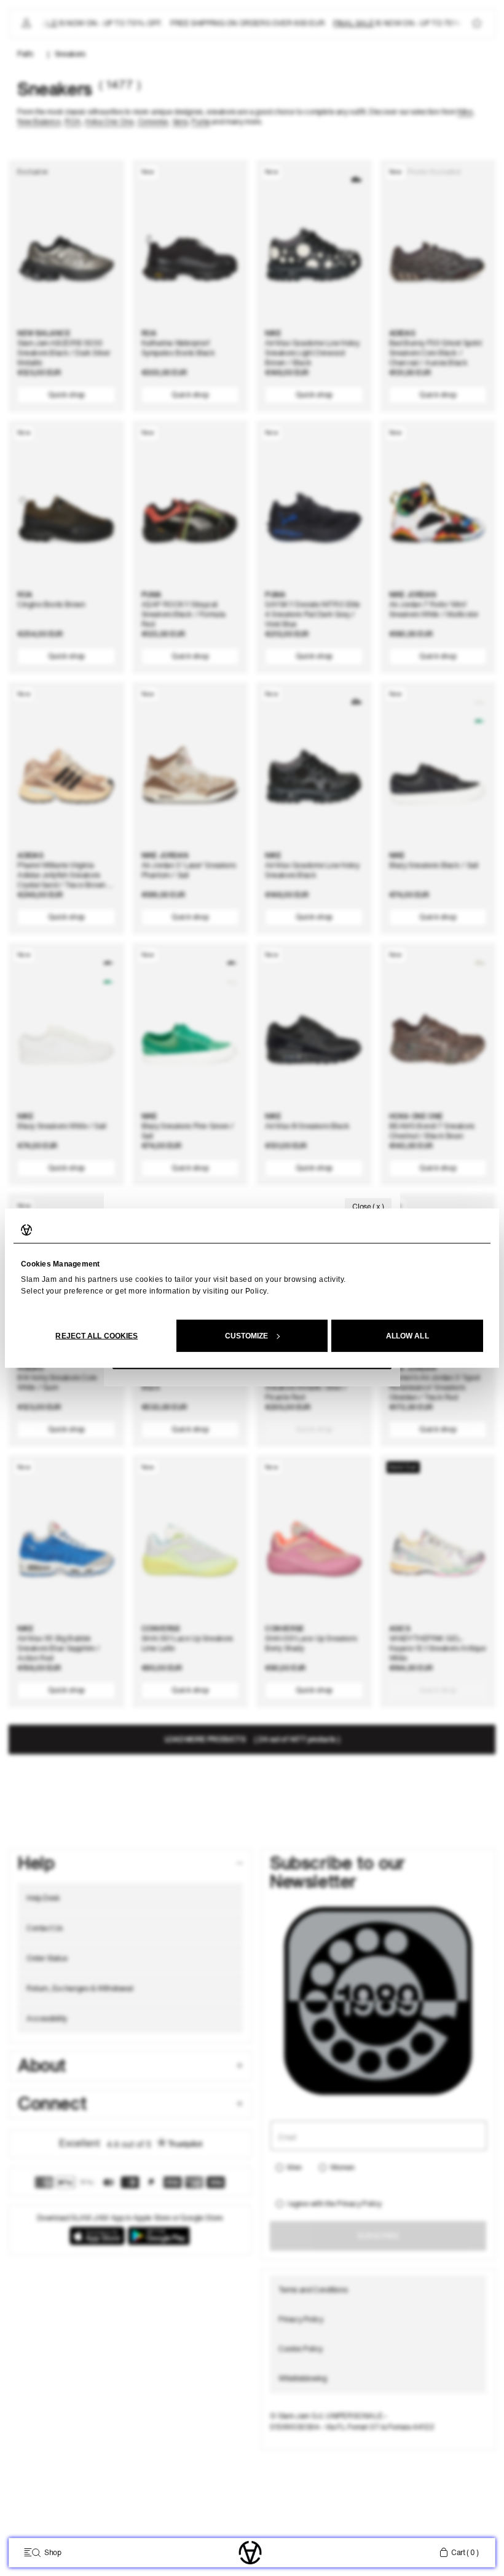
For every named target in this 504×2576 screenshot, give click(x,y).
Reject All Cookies (96, 1335)
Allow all (408, 1335)
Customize (247, 1335)
